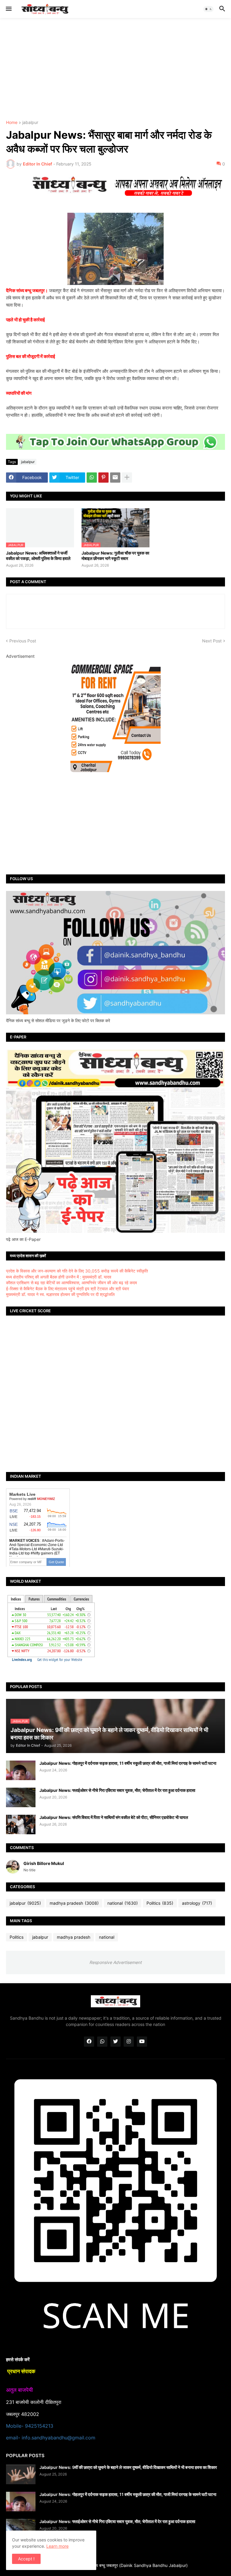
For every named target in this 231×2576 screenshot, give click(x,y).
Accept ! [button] (26, 2559)
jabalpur (30, 123)
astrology (197, 1903)
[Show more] (127, 478)
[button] (8, 9)
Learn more (57, 2546)
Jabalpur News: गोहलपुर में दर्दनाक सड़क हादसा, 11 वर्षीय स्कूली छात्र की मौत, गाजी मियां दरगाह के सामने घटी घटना (128, 1763)
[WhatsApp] (92, 478)
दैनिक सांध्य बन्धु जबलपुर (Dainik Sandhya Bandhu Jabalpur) (134, 2565)
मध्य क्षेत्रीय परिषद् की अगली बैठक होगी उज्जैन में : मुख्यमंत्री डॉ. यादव (59, 1277)
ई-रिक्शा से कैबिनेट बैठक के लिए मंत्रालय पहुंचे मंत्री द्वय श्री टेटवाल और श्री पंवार (68, 1289)
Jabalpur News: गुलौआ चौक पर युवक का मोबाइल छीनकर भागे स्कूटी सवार (115, 556)
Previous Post (23, 641)
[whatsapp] (102, 2042)
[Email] (115, 478)
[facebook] (89, 2042)
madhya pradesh (74, 1903)
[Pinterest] (103, 478)
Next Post (212, 641)
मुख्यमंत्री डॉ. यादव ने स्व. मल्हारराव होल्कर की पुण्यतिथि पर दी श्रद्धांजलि (60, 1294)
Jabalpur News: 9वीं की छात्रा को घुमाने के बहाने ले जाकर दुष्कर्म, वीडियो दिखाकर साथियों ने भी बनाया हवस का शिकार (128, 2467)
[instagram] (129, 2042)
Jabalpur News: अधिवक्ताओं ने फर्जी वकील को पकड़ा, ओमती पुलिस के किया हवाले (38, 556)
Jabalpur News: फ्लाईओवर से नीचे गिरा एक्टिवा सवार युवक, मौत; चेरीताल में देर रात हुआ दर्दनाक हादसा (117, 1790)
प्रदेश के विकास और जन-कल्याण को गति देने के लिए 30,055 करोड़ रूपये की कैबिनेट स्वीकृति (77, 1271)
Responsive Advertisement (115, 1962)
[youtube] (142, 2042)
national (123, 1903)
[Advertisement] (115, 69)
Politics (160, 1903)
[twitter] (115, 2042)
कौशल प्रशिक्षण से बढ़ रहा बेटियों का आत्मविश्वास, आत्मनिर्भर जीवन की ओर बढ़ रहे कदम (71, 1283)
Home (12, 123)
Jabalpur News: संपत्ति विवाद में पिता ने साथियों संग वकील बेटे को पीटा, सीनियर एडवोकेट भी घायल (114, 1817)
